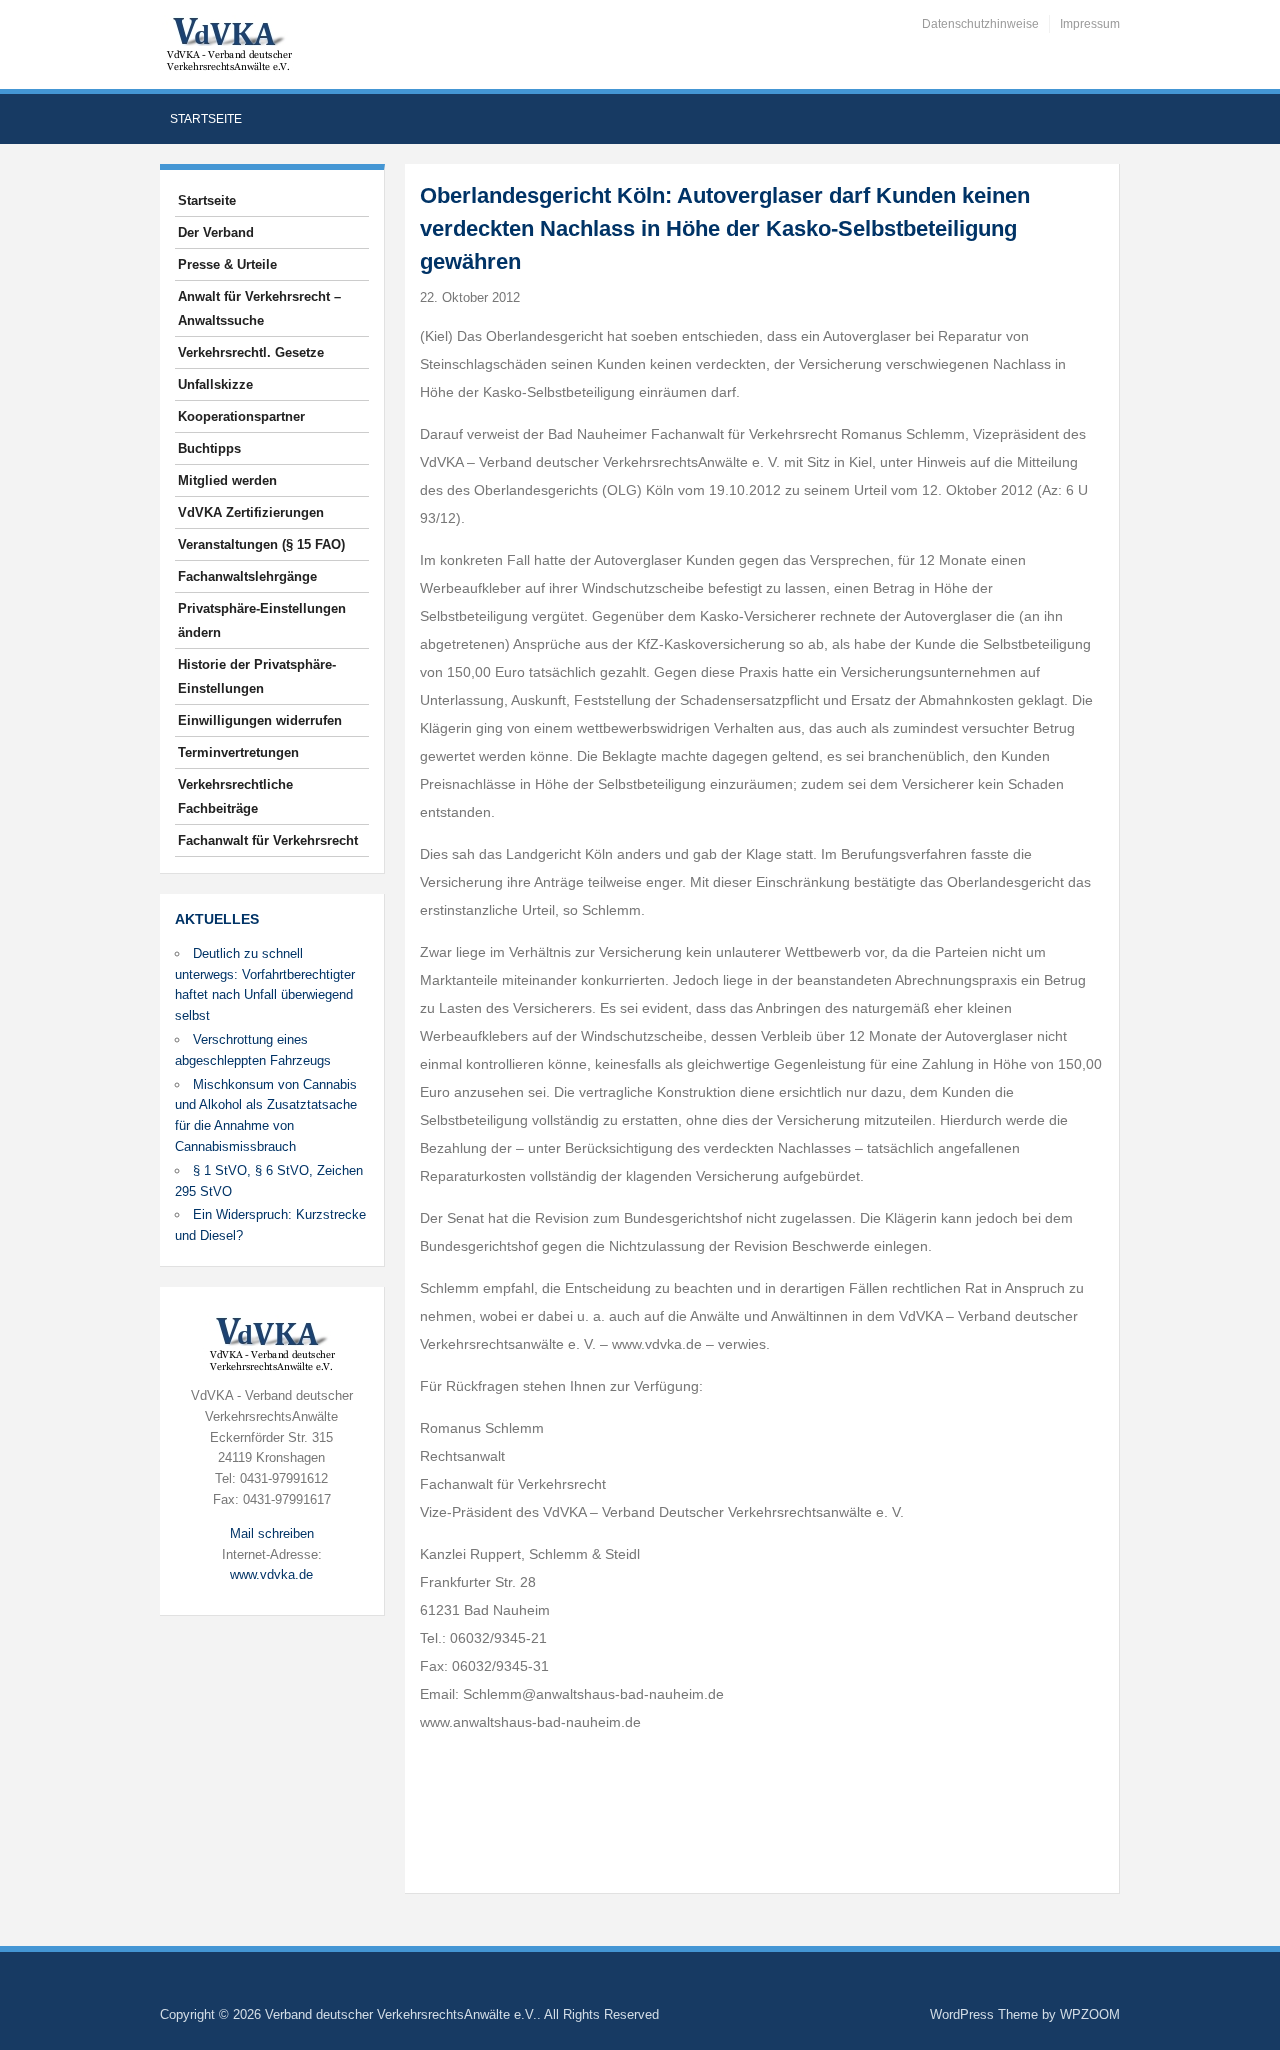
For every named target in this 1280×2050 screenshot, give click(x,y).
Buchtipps (209, 448)
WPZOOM (1090, 2014)
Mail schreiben (272, 1533)
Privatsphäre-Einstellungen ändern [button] (262, 620)
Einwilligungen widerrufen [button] (260, 720)
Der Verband (216, 232)
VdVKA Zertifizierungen (251, 512)
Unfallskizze (215, 384)
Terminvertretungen (238, 752)
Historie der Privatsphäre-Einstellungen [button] (257, 676)
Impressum (1090, 24)
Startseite (206, 119)
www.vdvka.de (271, 1574)
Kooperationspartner (241, 416)
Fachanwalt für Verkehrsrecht (268, 840)
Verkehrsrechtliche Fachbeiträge (235, 796)
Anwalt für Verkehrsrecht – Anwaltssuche (259, 308)
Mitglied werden (227, 480)
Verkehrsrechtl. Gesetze (251, 352)
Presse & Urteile (227, 264)
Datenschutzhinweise (980, 24)
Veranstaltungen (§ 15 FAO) (261, 544)
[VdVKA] (229, 43)
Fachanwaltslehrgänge (247, 576)
